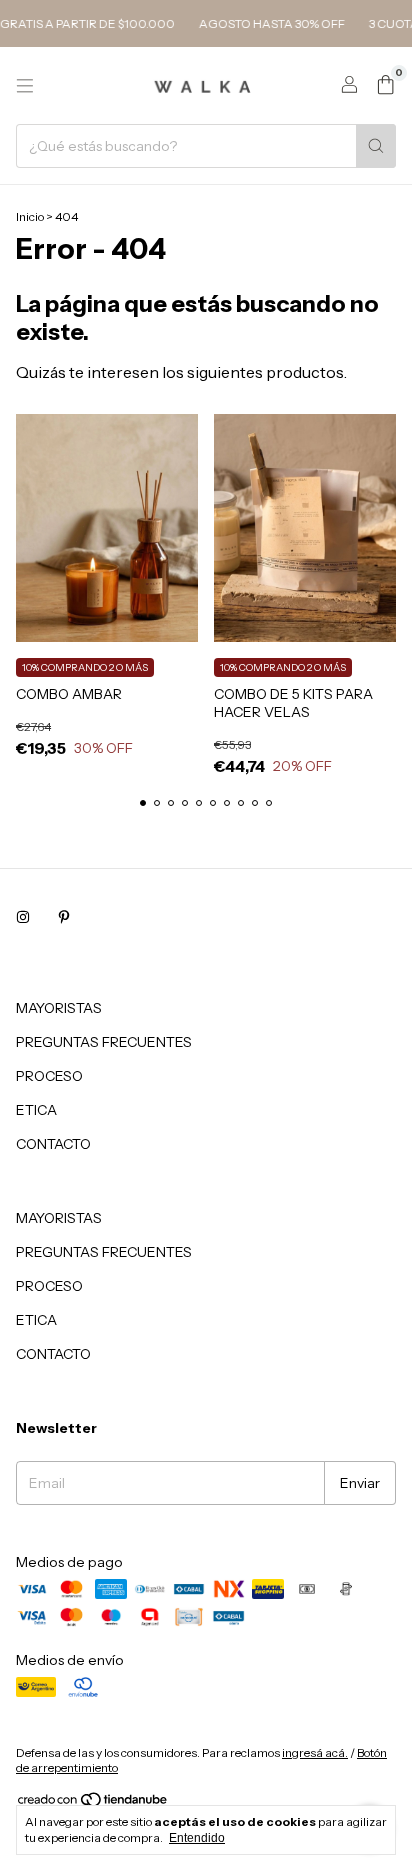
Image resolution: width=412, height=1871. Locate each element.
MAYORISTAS (59, 1008)
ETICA (36, 1110)
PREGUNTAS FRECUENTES (104, 1042)
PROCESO (49, 1076)
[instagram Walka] (23, 918)
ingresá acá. (315, 1752)
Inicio (30, 216)
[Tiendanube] (93, 1803)
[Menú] (25, 86)
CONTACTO (53, 1144)
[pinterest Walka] (64, 918)
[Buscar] (376, 146)
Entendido (197, 1838)
